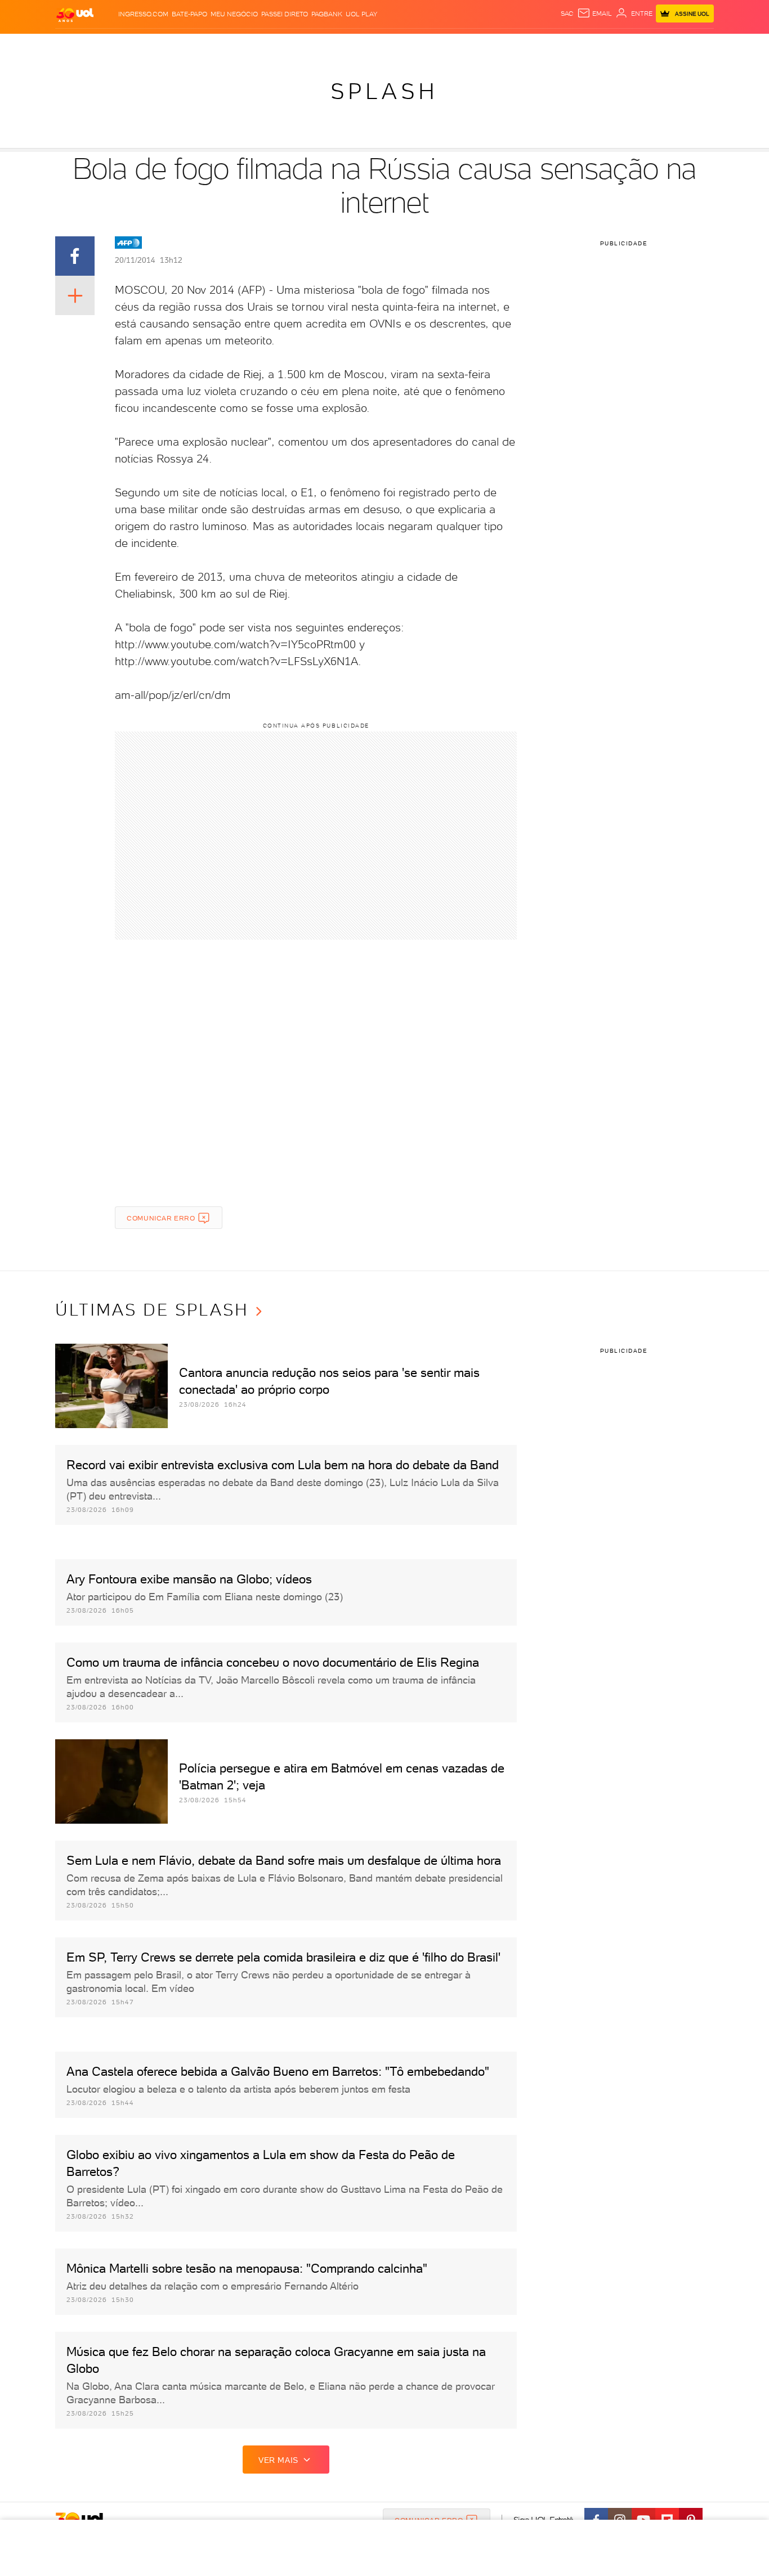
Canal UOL (545, 45)
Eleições (144, 45)
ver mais (278, 2460)
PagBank (327, 14)
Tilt (493, 45)
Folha (327, 45)
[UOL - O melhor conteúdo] (75, 14)
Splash (394, 45)
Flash (112, 45)
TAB (603, 45)
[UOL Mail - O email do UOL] (594, 14)
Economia (293, 45)
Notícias (183, 45)
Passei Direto (285, 14)
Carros (255, 45)
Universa (429, 45)
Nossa (581, 45)
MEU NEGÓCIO (234, 14)
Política (220, 45)
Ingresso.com (143, 14)
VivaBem (467, 45)
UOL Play (361, 14)
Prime (623, 45)
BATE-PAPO (189, 14)
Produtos (77, 45)
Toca (646, 45)
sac (567, 14)
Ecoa (512, 45)
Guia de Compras (694, 45)
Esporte (359, 45)
